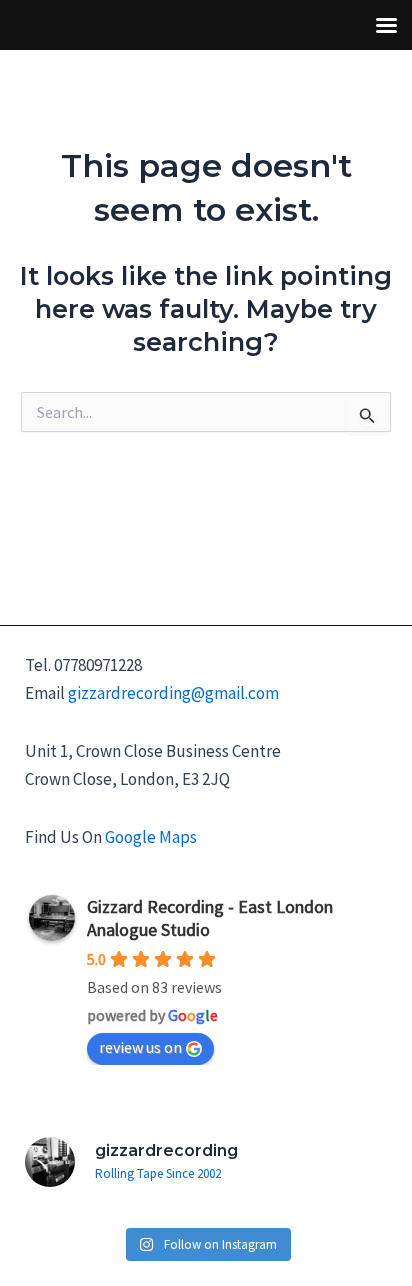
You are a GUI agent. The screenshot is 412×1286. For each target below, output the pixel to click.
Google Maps (151, 837)
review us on (140, 1047)
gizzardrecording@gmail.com (173, 693)
